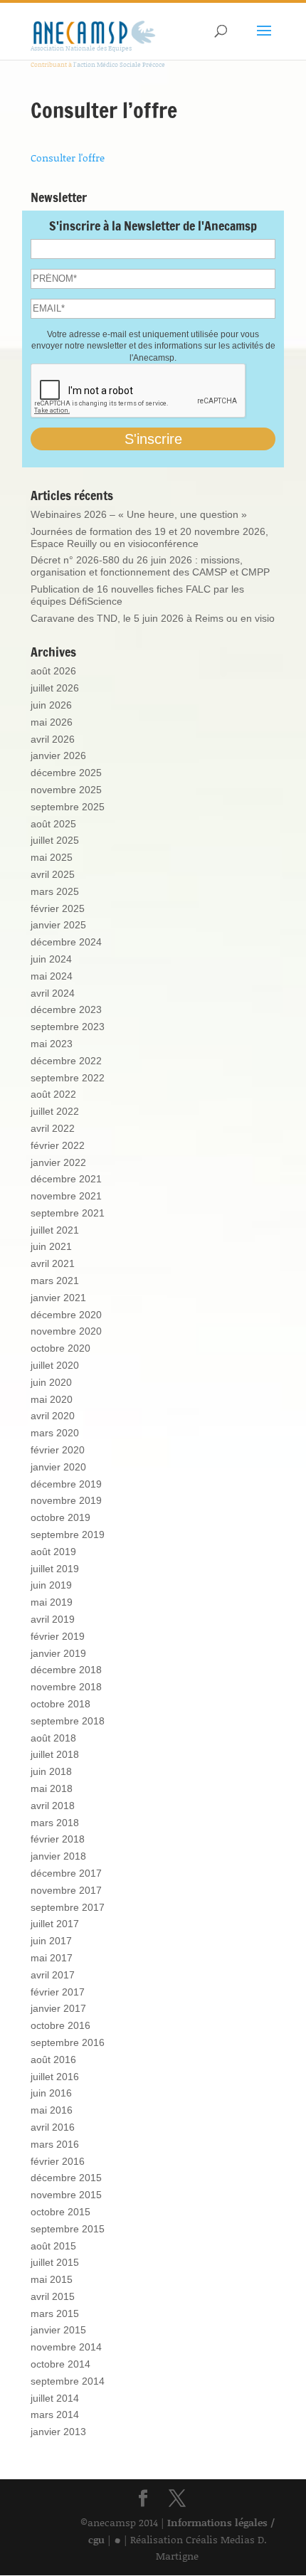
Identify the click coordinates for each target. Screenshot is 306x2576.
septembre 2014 (68, 2381)
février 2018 (58, 1839)
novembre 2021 (66, 1196)
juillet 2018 (55, 1754)
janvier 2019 (58, 1653)
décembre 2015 (66, 2178)
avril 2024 (53, 993)
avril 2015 (53, 2296)
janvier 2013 (58, 2432)
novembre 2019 (66, 1500)
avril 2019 (53, 1619)
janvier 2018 (58, 1856)
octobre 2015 (60, 2212)
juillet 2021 (55, 1230)
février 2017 (58, 1992)
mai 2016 (52, 2110)
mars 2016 (55, 2144)
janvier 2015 (58, 2330)
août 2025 (53, 824)
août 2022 (53, 1094)
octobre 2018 (60, 1704)
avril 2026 (53, 739)
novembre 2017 (66, 1890)
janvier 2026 (58, 756)
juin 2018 (51, 1771)
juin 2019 (51, 1585)
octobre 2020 (60, 1348)
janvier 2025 (58, 925)
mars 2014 (55, 2415)
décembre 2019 (66, 1484)
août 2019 (53, 1552)
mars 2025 (55, 891)
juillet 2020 (55, 1365)
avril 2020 (53, 1416)
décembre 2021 (66, 1179)
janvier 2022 (58, 1162)
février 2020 (58, 1450)
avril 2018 (53, 1806)
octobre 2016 (60, 2025)
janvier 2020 (58, 1467)
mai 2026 (52, 722)
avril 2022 (53, 1128)
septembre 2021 (68, 1213)
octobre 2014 (60, 2364)
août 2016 (53, 2060)
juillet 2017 (55, 1924)
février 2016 (58, 2161)
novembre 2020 (66, 1331)
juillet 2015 (55, 2262)
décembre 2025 (66, 773)
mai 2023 (52, 1044)
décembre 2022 (66, 1061)
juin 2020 (51, 1382)
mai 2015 (52, 2279)
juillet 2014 (55, 2398)
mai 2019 (52, 1602)
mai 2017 (52, 1958)
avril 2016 (53, 2127)
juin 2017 (51, 1941)
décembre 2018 (66, 1670)
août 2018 (53, 1738)
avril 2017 (53, 1975)
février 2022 (58, 1145)
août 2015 (53, 2246)
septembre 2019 (68, 1535)
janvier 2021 (58, 1298)
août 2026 (53, 671)
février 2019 (58, 1636)
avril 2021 (53, 1263)
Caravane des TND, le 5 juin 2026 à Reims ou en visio (153, 618)
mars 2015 (55, 2313)
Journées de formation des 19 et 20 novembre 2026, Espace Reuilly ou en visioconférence (149, 537)
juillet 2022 (55, 1111)
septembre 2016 (68, 2042)
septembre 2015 (68, 2229)
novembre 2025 (66, 790)
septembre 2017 (68, 1907)
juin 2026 (51, 705)
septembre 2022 (68, 1078)
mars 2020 (55, 1433)
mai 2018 (52, 1788)
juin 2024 (51, 959)
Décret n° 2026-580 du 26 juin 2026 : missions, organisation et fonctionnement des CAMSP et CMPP (150, 566)
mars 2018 (55, 1823)
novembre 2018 (66, 1687)
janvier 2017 (58, 2008)
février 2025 (58, 908)
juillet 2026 (55, 688)
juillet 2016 (55, 2077)
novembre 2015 (66, 2195)
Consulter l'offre (68, 158)
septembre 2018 (68, 1721)
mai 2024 (52, 976)
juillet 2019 (55, 1569)
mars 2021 (55, 1281)
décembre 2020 (66, 1315)
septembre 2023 (68, 1027)
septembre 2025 (68, 807)
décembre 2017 (66, 1873)
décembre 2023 (66, 1009)
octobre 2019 (60, 1517)
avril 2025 (53, 874)
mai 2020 (52, 1399)
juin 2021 (51, 1246)
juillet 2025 (55, 840)
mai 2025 (52, 857)
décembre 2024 (66, 942)
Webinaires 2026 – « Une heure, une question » (139, 514)
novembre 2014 (66, 2347)
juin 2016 (51, 2093)
